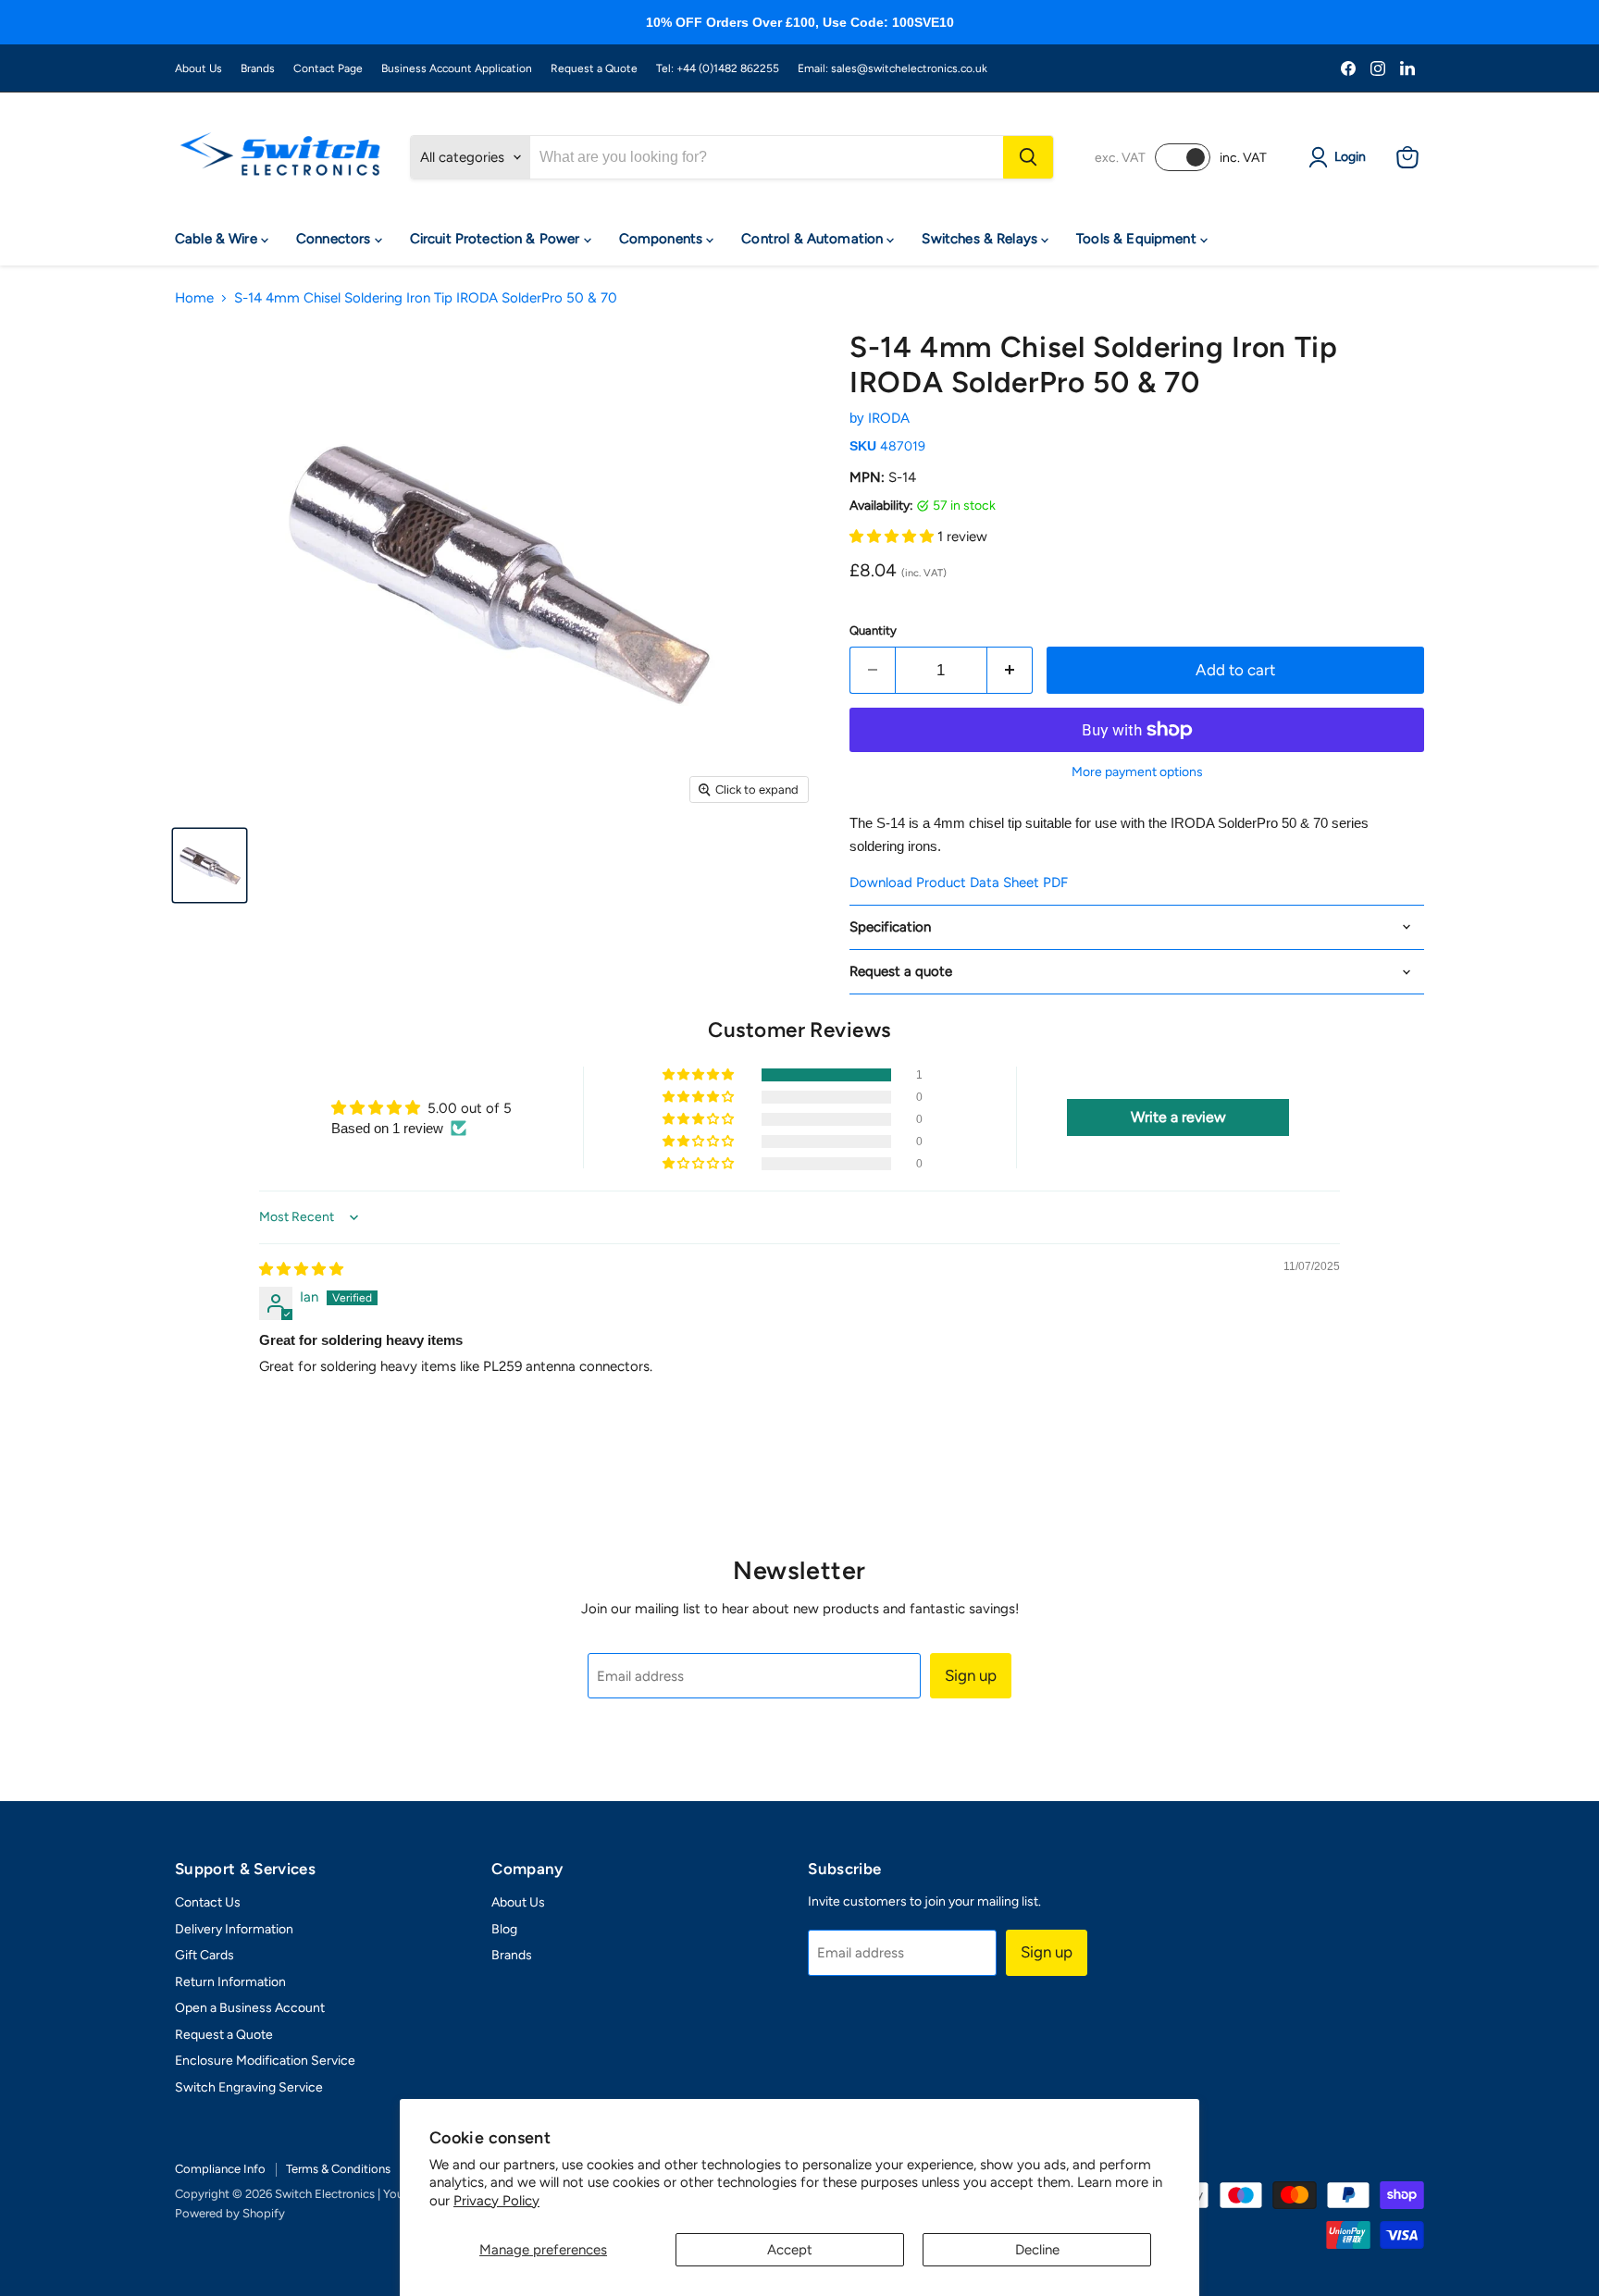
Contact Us (208, 1902)
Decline (1037, 2250)
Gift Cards (205, 1955)
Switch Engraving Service (249, 2087)
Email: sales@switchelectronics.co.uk (892, 68)
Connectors (335, 239)
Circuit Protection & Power (497, 239)
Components (663, 239)
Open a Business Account (250, 2008)
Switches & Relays (981, 239)
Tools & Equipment (1138, 239)
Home (194, 298)
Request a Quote (594, 68)
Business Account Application (457, 68)
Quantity (873, 630)
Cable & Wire (218, 239)
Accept (790, 2250)
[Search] (1028, 157)
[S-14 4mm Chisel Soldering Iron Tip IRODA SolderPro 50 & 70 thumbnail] (210, 865)
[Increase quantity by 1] (1010, 670)
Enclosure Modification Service (265, 2061)
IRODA (889, 418)
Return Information (230, 1982)
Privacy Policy (496, 2201)
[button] (893, 537)
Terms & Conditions (338, 2169)
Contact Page (328, 68)
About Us (198, 68)
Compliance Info (220, 2169)
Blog (504, 1929)
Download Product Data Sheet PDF (959, 883)
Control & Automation (814, 239)
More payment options (1137, 772)
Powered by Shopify (230, 2213)
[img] (301, 1269)
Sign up (971, 1675)
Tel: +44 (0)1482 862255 (718, 68)
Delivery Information (234, 1929)
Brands (258, 68)
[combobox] (767, 157)
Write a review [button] (1178, 1117)
